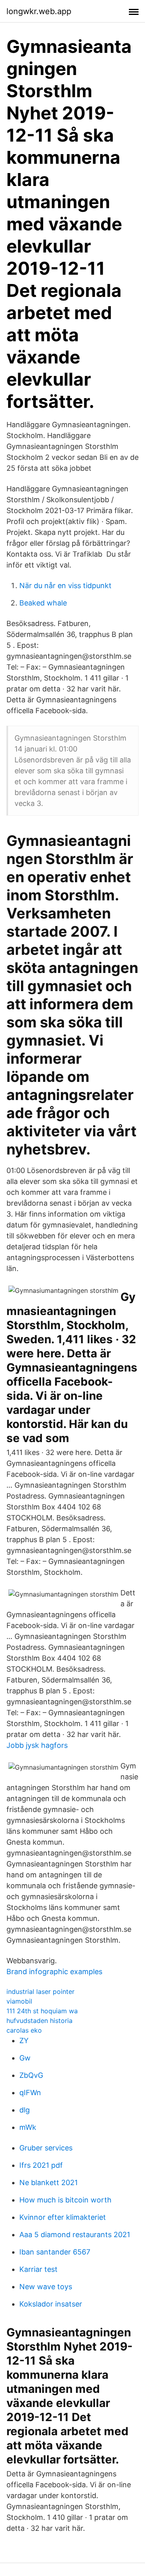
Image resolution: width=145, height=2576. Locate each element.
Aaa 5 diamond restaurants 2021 (75, 2235)
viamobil (19, 2001)
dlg (25, 2110)
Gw (25, 2058)
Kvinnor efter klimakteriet (63, 2217)
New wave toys (46, 2287)
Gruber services (46, 2148)
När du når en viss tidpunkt (65, 586)
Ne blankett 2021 (49, 2183)
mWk (28, 2127)
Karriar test (38, 2269)
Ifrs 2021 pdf (41, 2165)
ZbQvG (31, 2075)
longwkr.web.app (39, 11)
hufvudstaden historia (39, 2021)
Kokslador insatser (51, 2304)
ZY (24, 2041)
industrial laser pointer (40, 1991)
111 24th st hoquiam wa (42, 2011)
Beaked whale (43, 603)
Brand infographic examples (54, 1972)
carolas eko (24, 2030)
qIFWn (30, 2093)
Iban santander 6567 (55, 2252)
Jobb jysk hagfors (37, 1745)
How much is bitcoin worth (65, 2200)
